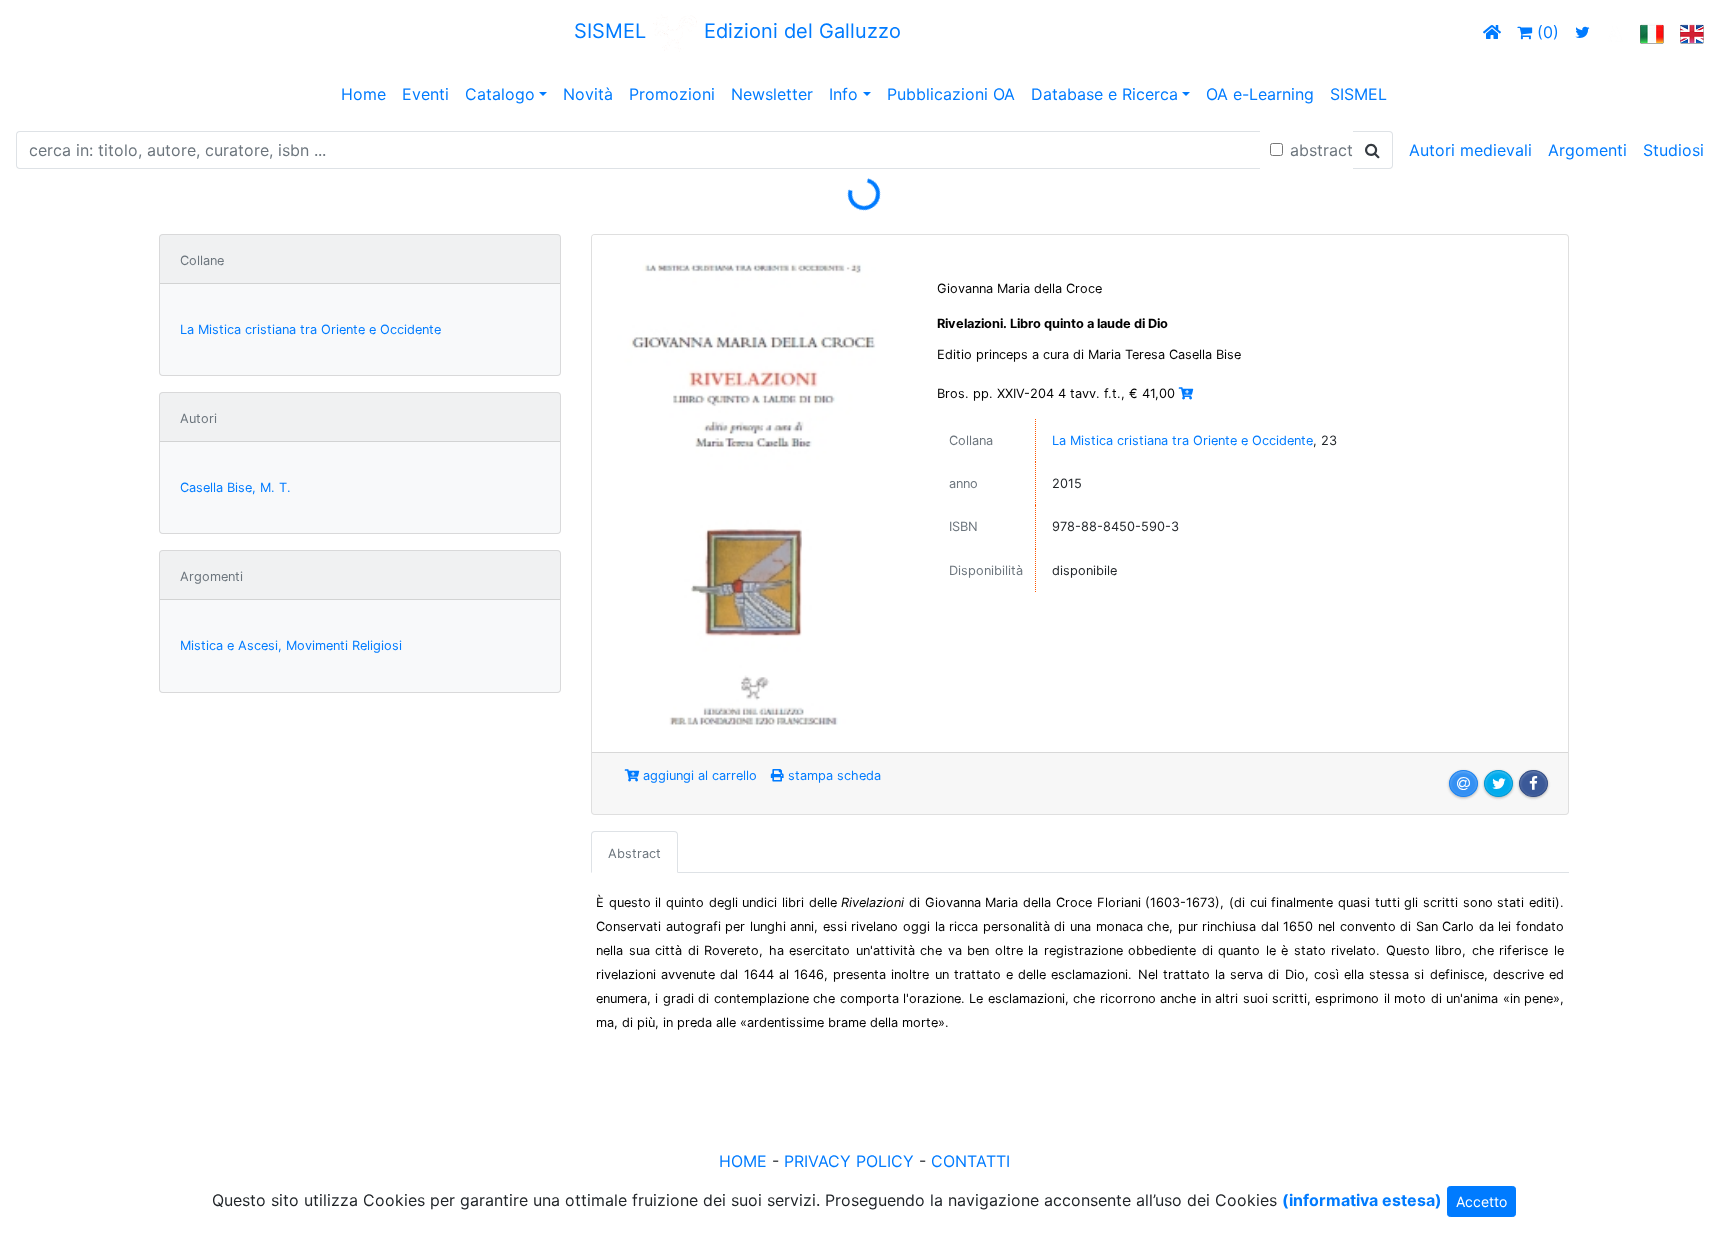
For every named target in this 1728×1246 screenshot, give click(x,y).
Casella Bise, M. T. (235, 487)
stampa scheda (832, 775)
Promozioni (672, 94)
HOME (743, 1161)
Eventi (425, 94)
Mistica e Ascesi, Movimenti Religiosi (291, 645)
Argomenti (1587, 150)
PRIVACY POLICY (849, 1161)
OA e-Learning (1260, 94)
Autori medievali (1470, 150)
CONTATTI (970, 1161)
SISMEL (1358, 94)
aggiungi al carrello (698, 775)
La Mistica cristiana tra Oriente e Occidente (310, 329)
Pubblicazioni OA (951, 94)
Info (843, 94)
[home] (1492, 32)
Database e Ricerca (1104, 94)
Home (363, 94)
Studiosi (1673, 150)
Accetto (1481, 1201)
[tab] (634, 852)
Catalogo (500, 94)
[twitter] (1582, 32)
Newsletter (772, 94)
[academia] (1615, 32)
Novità (588, 94)
